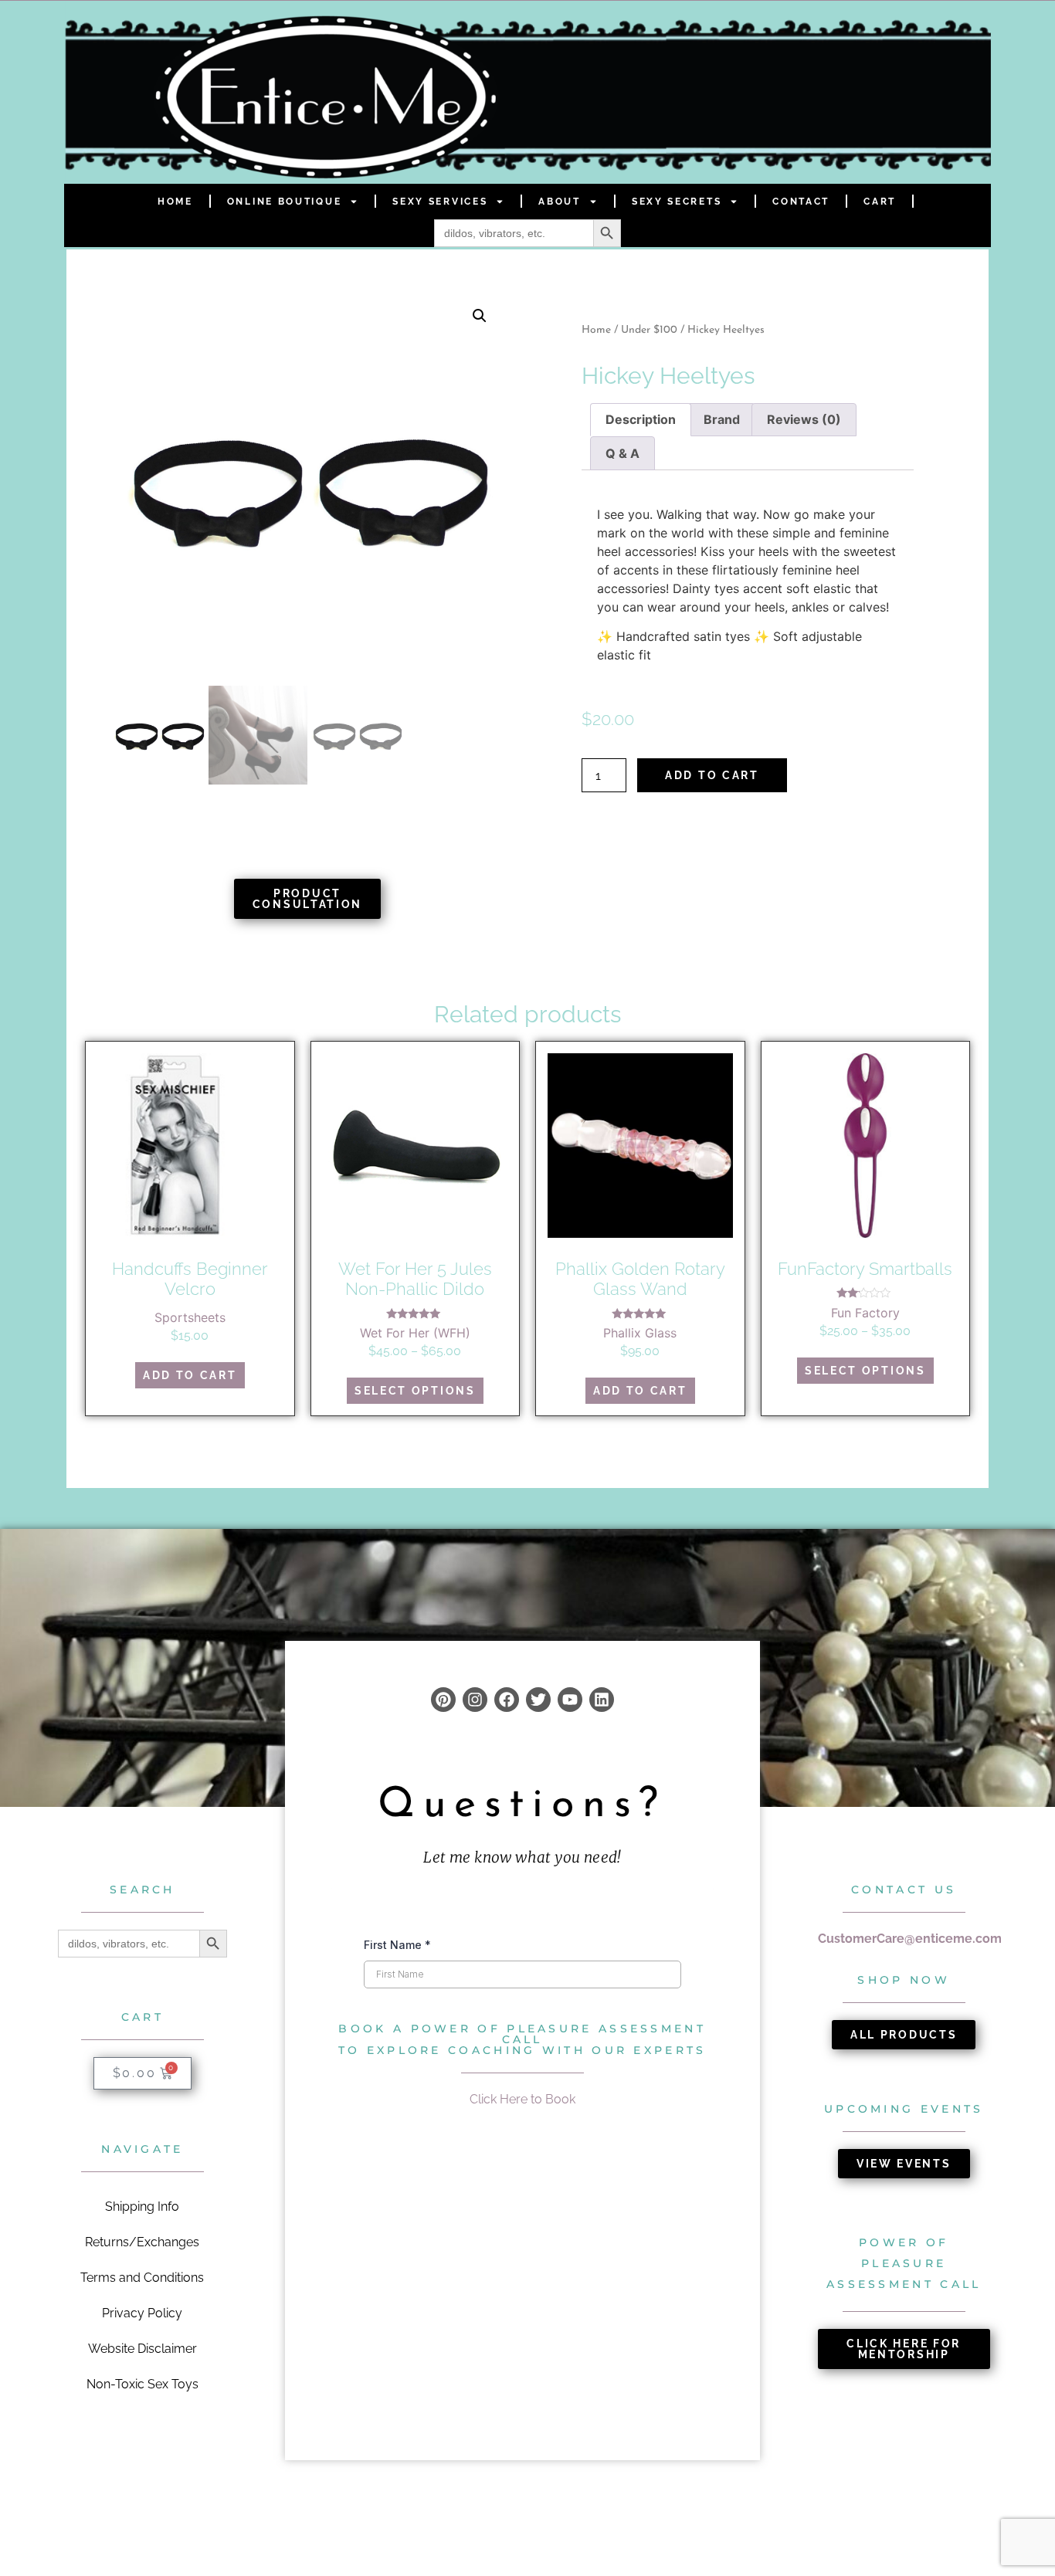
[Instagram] (475, 1700)
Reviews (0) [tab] (804, 419)
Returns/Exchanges (142, 2242)
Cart (880, 202)
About (560, 202)
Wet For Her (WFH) (415, 1333)
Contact (801, 202)
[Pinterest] (443, 1700)
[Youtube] (570, 1700)
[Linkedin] (602, 1700)
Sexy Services (440, 202)
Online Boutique (285, 202)
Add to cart (712, 775)
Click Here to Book (522, 2099)
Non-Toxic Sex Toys (142, 2384)
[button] (480, 316)
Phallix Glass (640, 1333)
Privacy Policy (142, 2313)
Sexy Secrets (677, 202)
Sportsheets (190, 1317)
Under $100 (649, 330)
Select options (415, 1391)
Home (175, 202)
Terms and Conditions (142, 2278)
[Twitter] (538, 1700)
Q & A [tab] (622, 453)
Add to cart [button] (190, 1375)
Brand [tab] (722, 419)
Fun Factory (865, 1313)
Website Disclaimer (142, 2349)
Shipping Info (142, 2207)
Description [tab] (641, 419)
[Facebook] (507, 1700)
